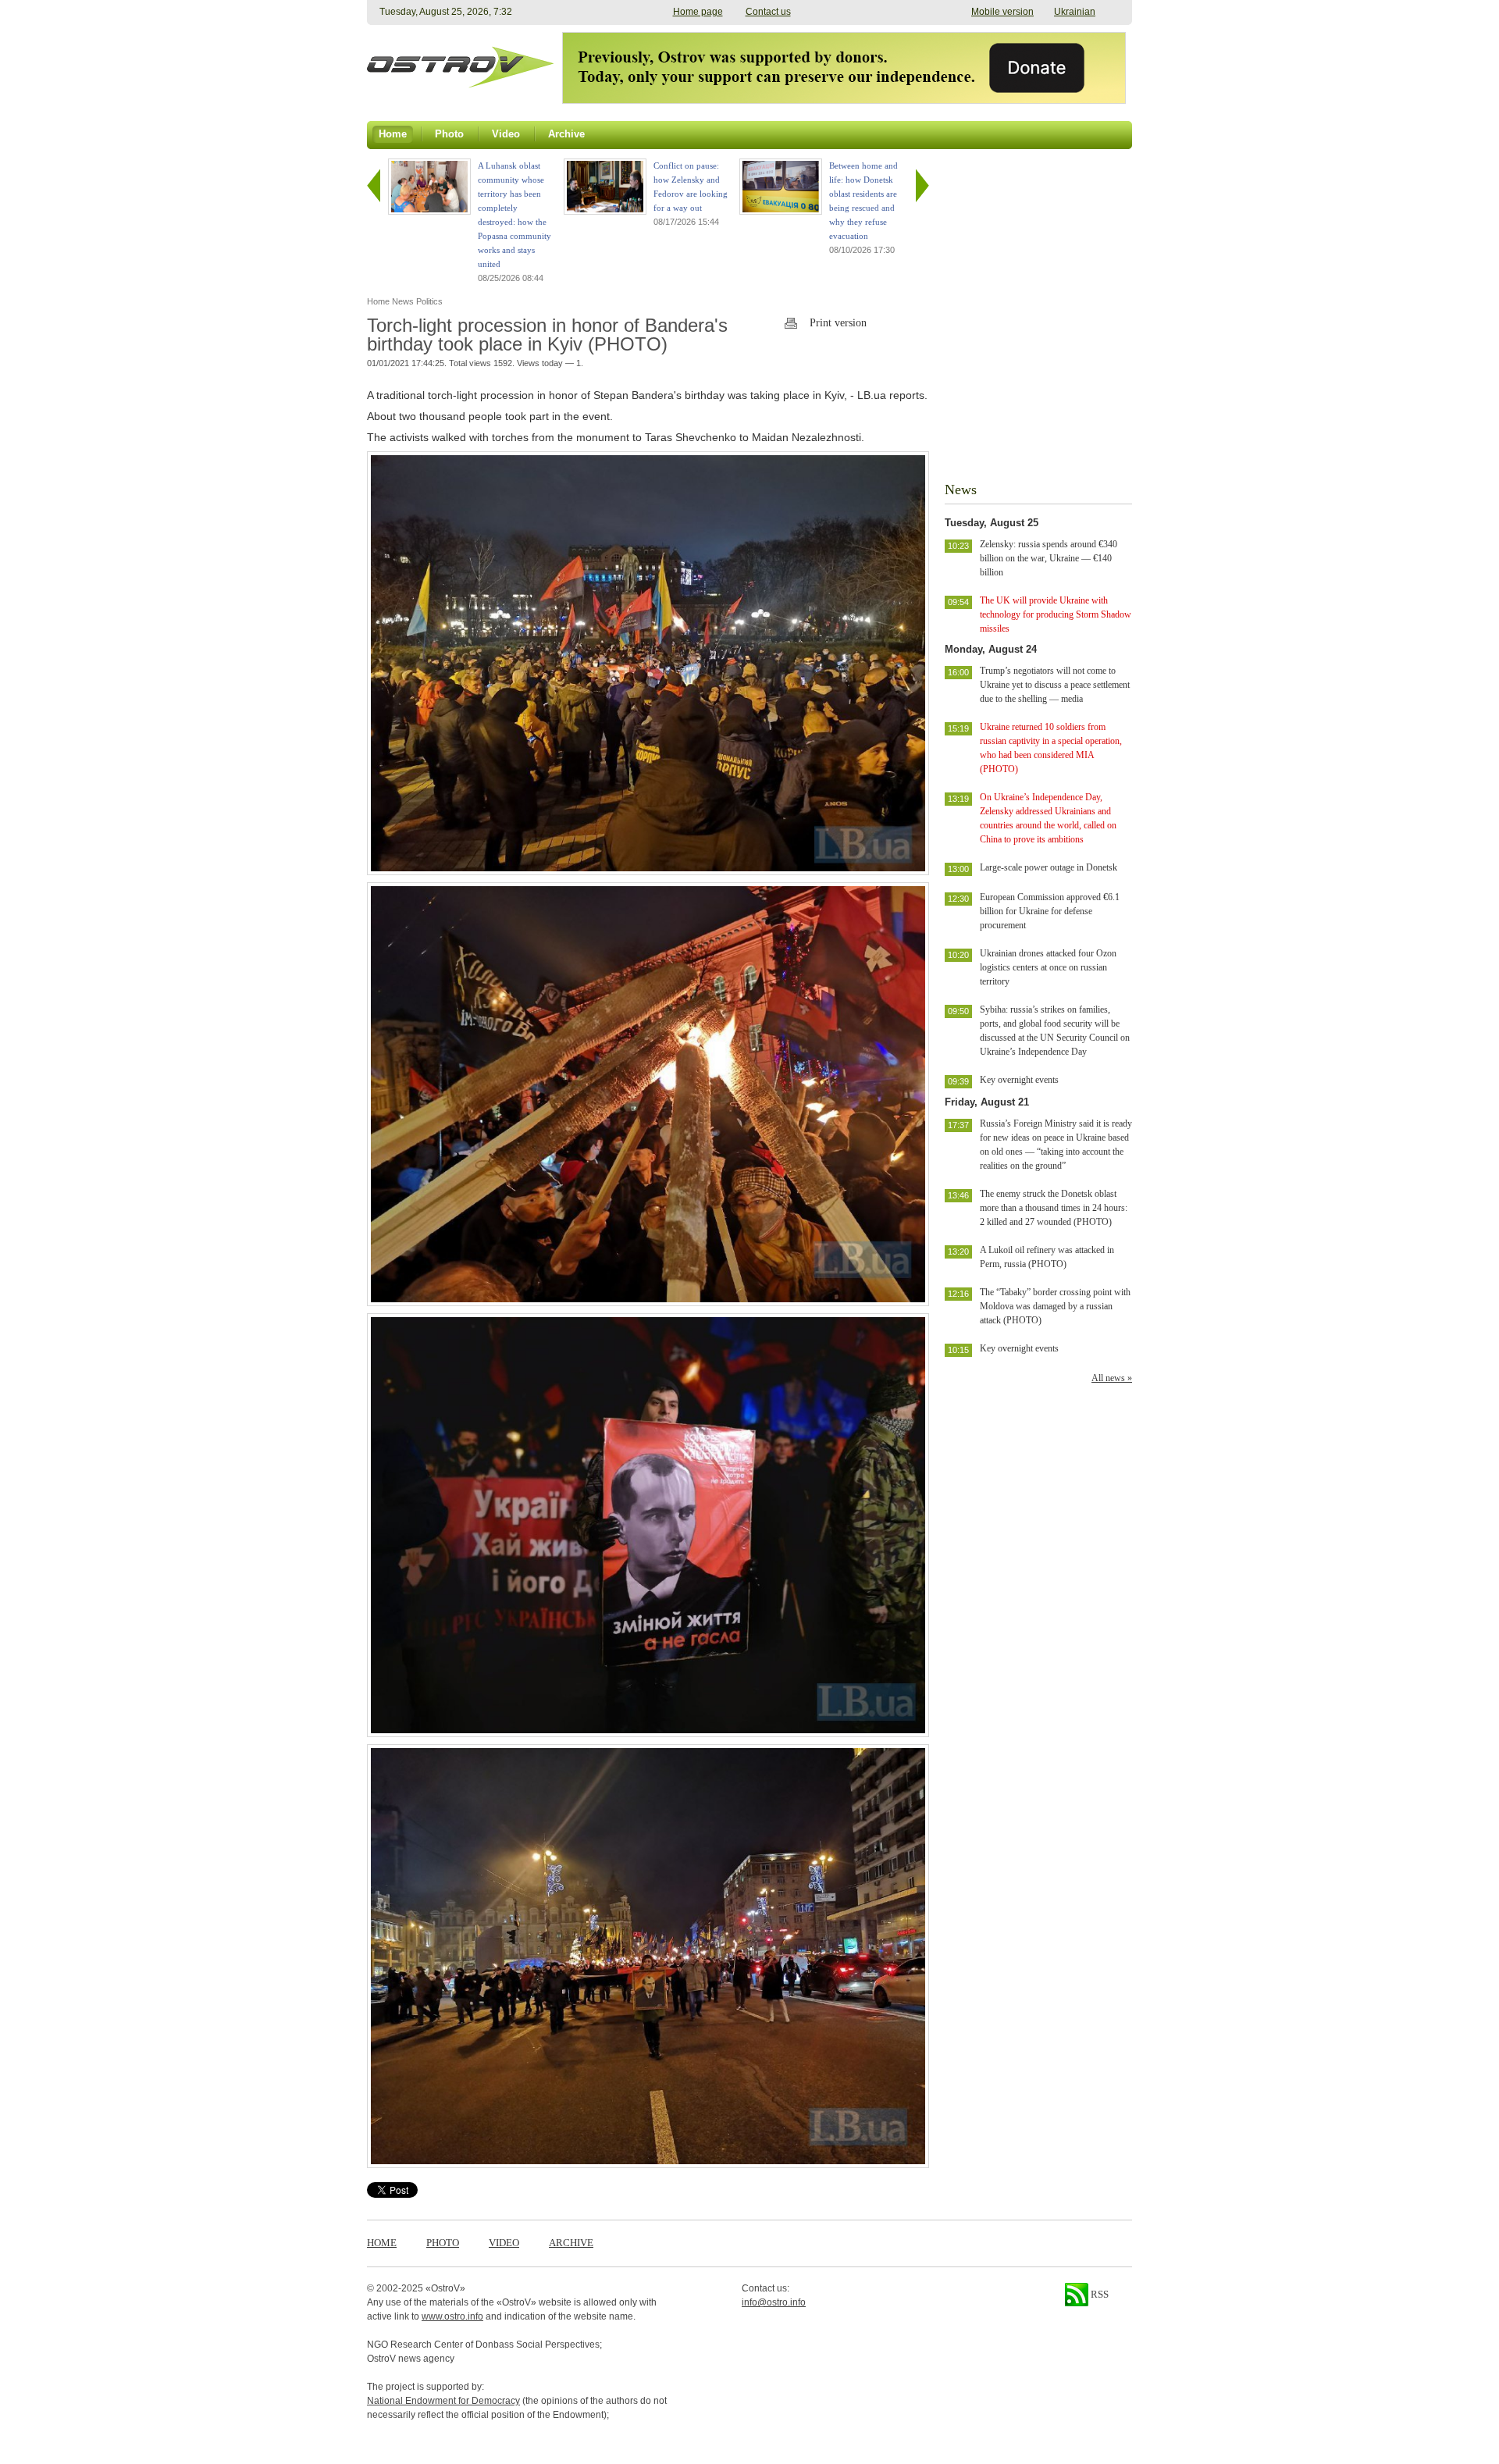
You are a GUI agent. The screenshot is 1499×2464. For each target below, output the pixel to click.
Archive (571, 2243)
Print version (838, 323)
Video (504, 2243)
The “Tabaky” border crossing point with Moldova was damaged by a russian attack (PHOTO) (1055, 1306)
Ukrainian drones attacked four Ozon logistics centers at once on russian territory (1048, 967)
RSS (1098, 2294)
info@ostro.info (774, 2302)
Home (382, 2243)
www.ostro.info (452, 2316)
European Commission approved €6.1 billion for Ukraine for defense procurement (1050, 911)
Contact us (768, 12)
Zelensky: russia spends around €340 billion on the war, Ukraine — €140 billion (1049, 558)
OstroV (445, 2288)
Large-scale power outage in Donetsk (1049, 867)
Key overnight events (1019, 1080)
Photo (443, 2243)
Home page (698, 12)
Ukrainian (1075, 12)
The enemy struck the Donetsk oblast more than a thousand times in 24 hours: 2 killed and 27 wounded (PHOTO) (1054, 1208)
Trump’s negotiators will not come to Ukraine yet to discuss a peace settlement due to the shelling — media (1055, 685)
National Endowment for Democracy (443, 2401)
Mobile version (1002, 12)
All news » (1112, 1378)
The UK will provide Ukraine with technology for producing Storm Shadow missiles (1056, 614)
